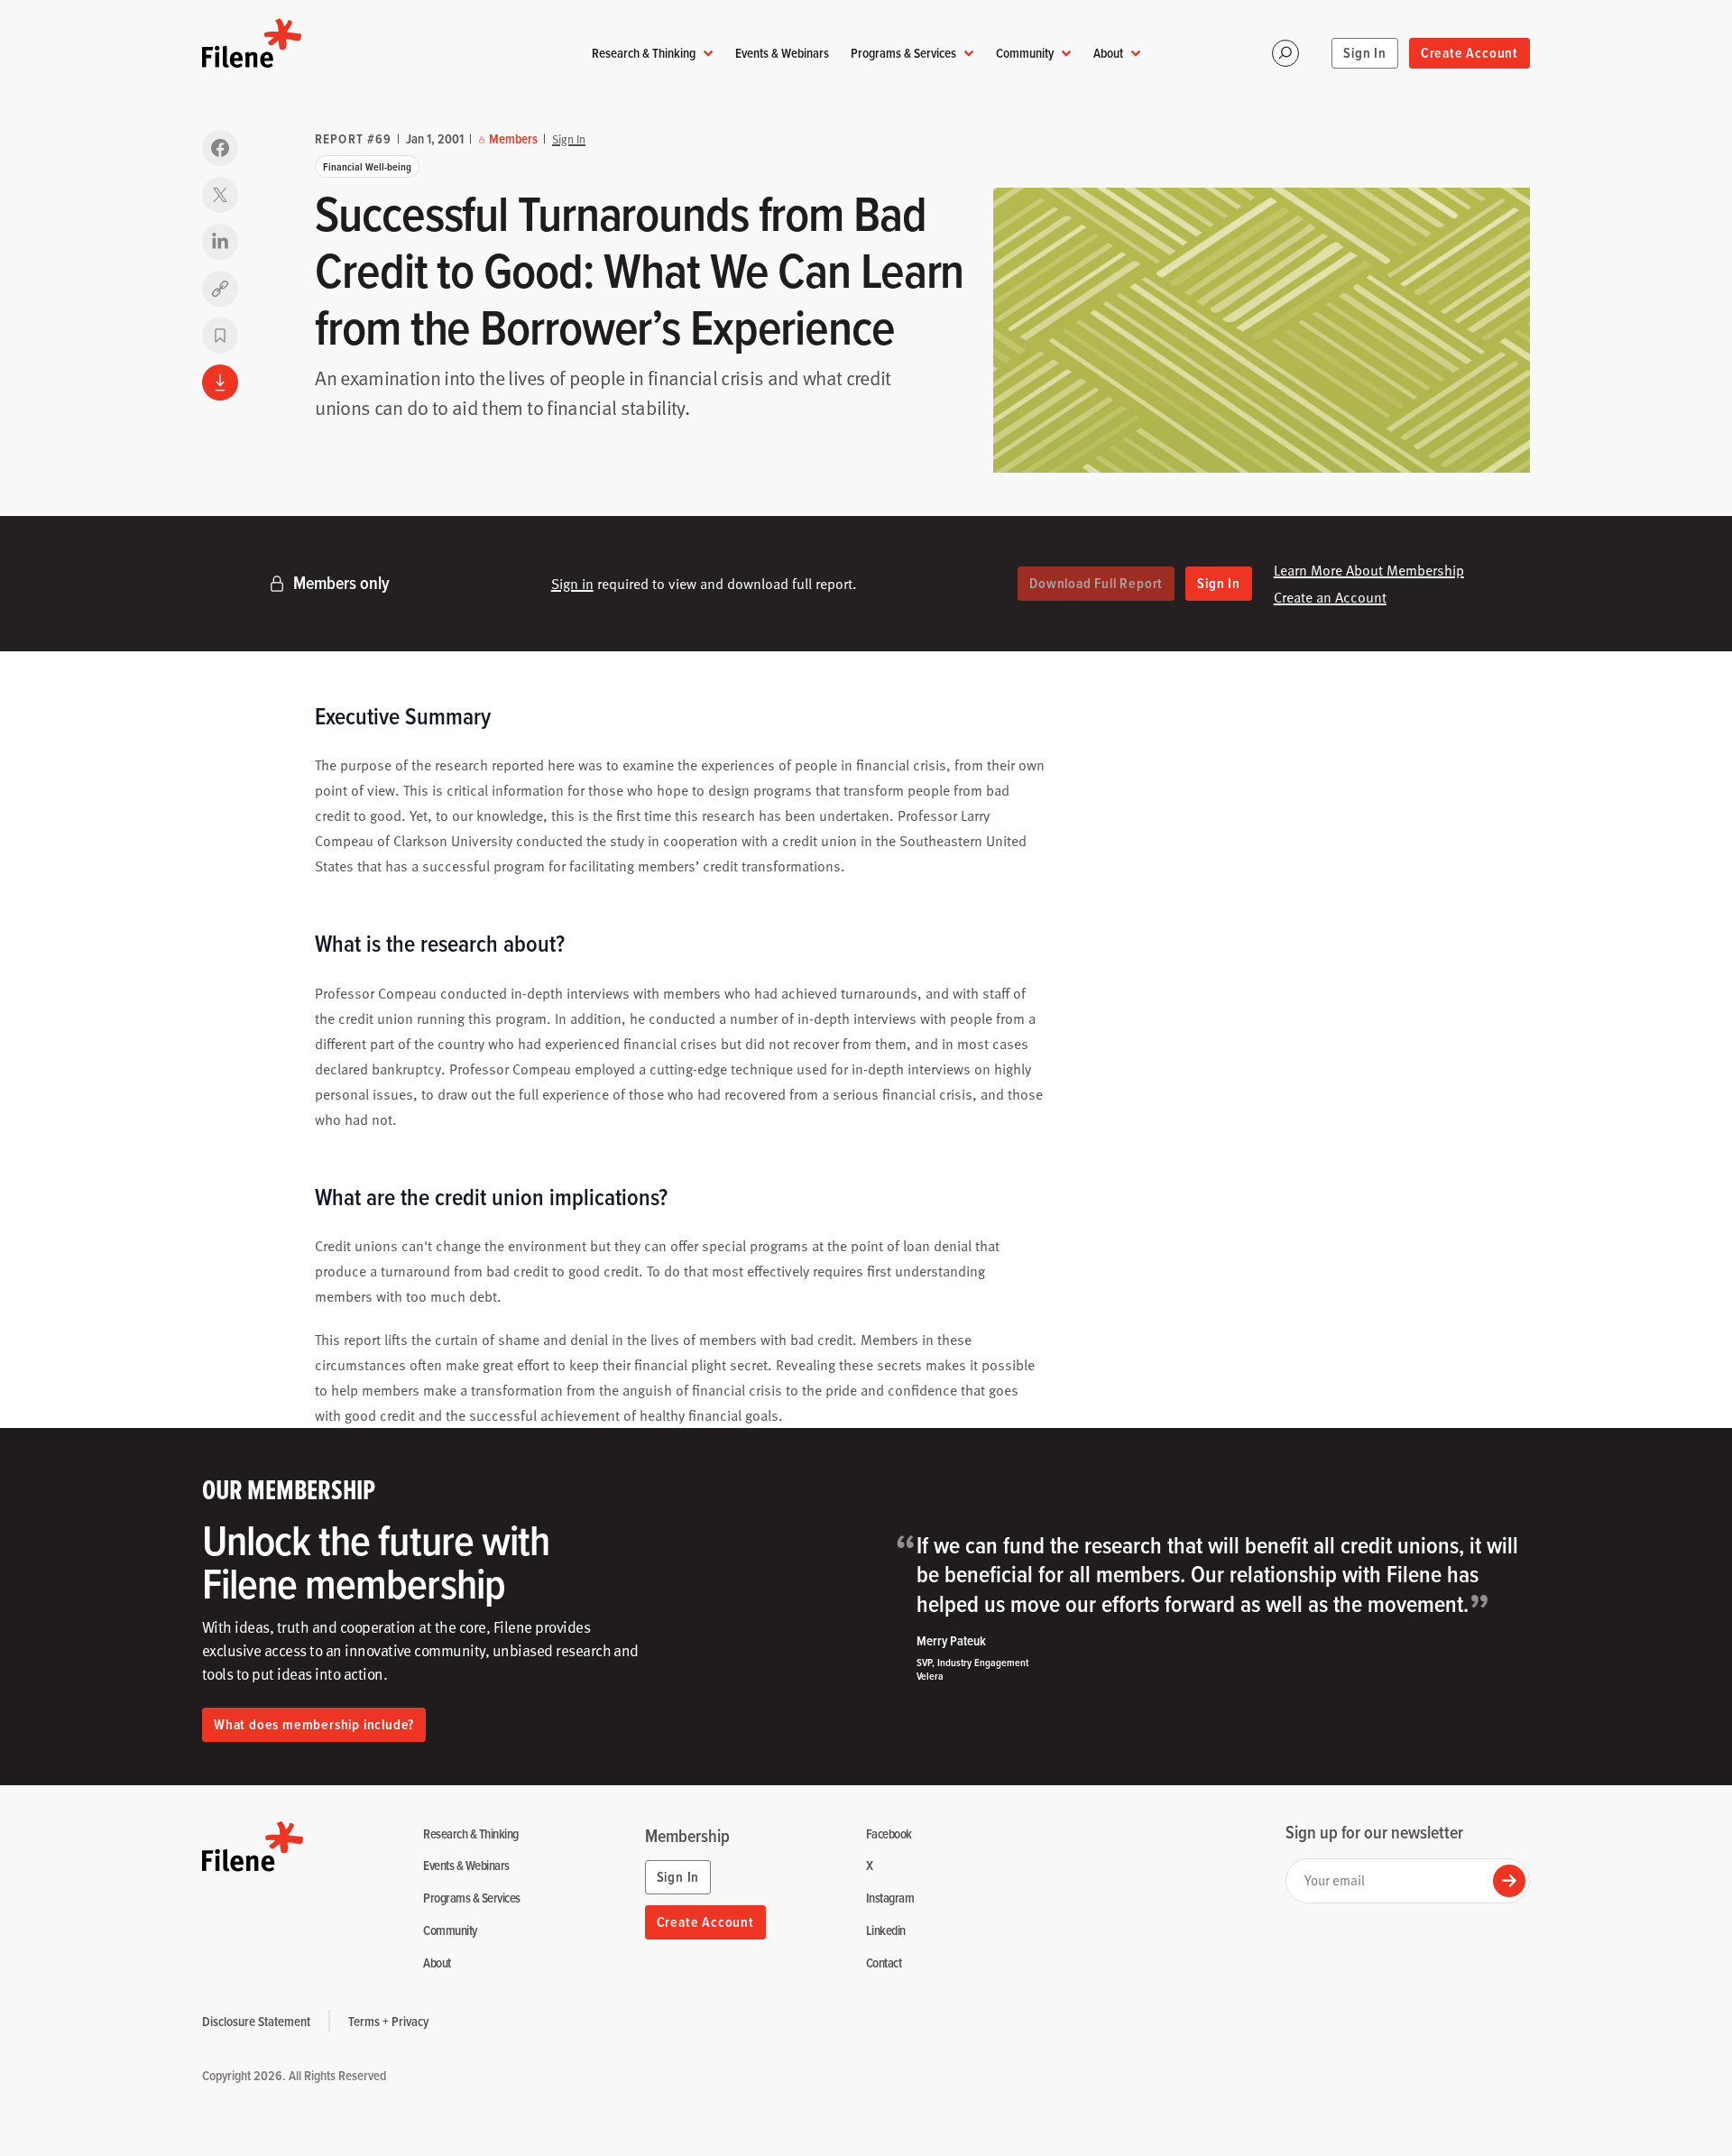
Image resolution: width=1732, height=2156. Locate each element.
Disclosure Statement (256, 2021)
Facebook (889, 1834)
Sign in (572, 584)
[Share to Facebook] (220, 148)
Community (1025, 53)
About (1108, 53)
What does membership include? (314, 1724)
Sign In (1365, 53)
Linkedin (886, 1931)
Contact (884, 1963)
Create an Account (1330, 597)
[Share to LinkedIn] (220, 242)
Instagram (890, 1898)
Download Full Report (1096, 583)
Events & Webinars (782, 53)
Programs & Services (903, 53)
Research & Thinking (644, 53)
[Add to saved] (220, 336)
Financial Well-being (367, 166)
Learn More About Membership (1369, 570)
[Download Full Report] (220, 382)
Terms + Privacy (388, 2021)
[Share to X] (220, 195)
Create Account (1469, 53)
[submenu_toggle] (708, 54)
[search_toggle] (1285, 53)
